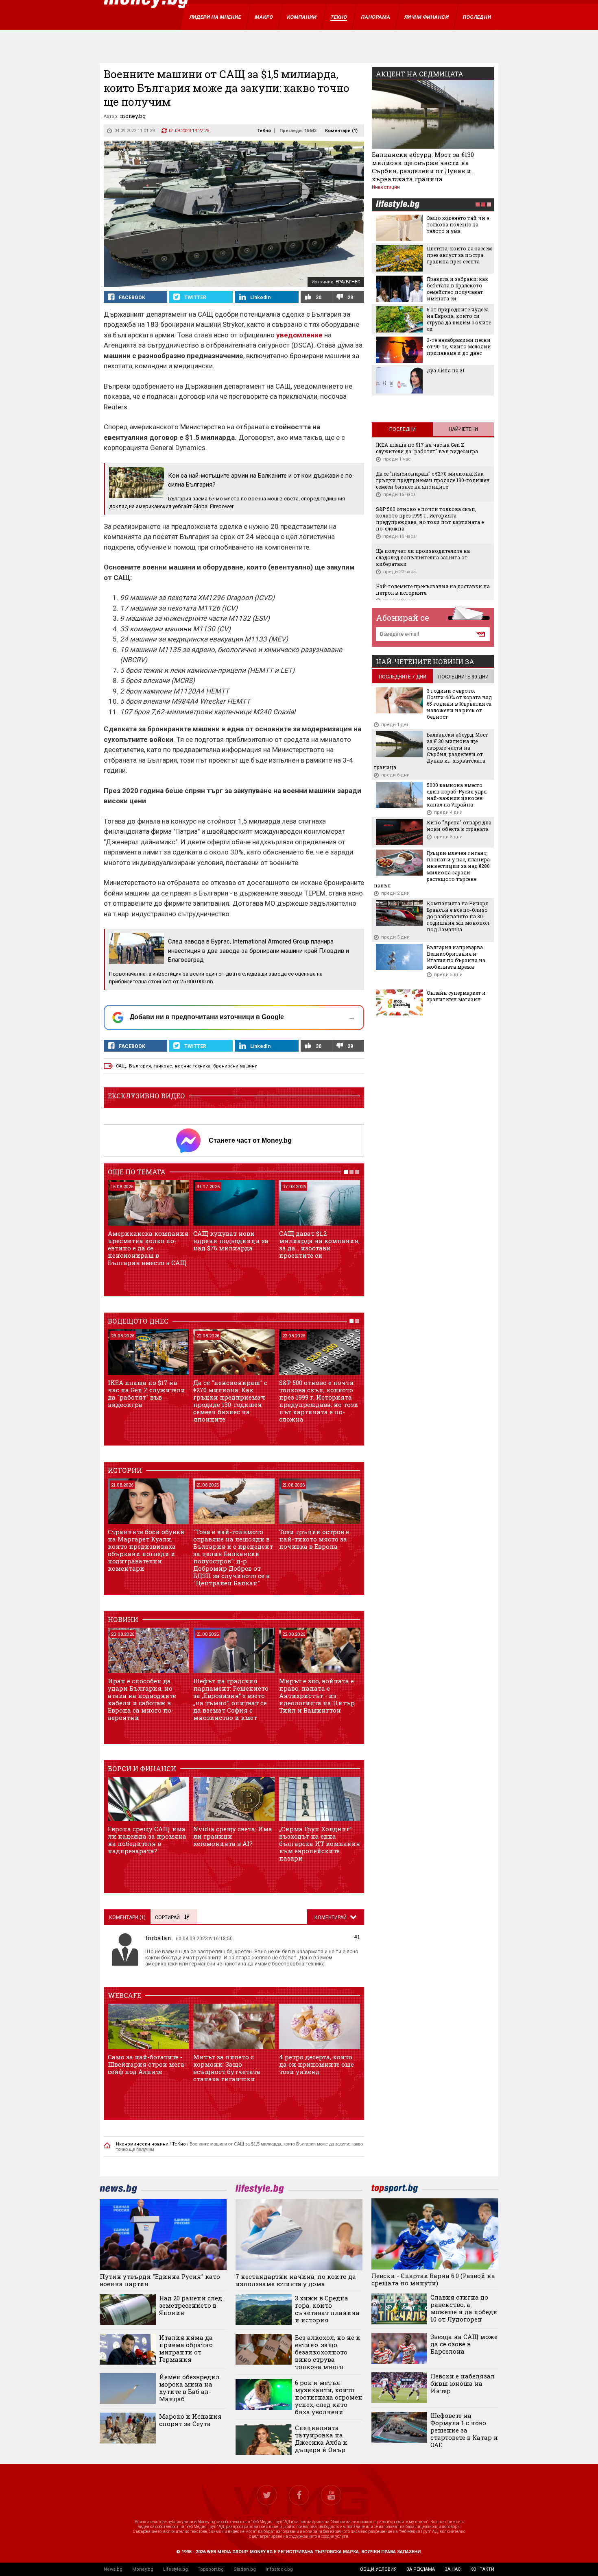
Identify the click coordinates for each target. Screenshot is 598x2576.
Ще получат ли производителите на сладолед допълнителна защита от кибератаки (423, 557)
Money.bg (143, 2569)
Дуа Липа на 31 (446, 370)
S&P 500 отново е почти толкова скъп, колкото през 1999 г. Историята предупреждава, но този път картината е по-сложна (319, 1401)
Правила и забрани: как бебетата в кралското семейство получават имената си (457, 289)
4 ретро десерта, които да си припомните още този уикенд (316, 2064)
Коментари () (341, 131)
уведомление (299, 335)
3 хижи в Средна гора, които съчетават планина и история (327, 2309)
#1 (357, 1937)
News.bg (113, 2569)
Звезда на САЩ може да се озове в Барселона (464, 2344)
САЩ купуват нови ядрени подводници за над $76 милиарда (231, 1241)
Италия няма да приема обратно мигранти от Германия (186, 2348)
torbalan (158, 1938)
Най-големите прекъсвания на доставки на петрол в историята (433, 589)
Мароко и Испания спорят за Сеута (190, 2420)
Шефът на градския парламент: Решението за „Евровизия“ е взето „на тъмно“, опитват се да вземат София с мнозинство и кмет (231, 1699)
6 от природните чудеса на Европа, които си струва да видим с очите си (459, 319)
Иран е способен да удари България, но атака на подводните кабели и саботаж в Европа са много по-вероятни (142, 1699)
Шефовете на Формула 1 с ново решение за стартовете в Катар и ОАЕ (464, 2430)
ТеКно (264, 131)
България (140, 1066)
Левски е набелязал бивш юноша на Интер (463, 2383)
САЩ (121, 1066)
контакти (482, 2569)
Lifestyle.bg (176, 2569)
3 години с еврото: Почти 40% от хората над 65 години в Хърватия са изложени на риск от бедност (459, 704)
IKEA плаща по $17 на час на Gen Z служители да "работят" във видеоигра (146, 1393)
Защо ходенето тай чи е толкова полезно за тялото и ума (458, 224)
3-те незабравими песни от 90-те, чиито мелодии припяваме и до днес (459, 346)
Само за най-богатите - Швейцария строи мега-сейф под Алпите (147, 2064)
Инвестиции (386, 187)
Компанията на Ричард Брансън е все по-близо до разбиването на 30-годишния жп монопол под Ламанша (458, 916)
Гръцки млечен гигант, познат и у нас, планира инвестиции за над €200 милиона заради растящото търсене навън (432, 869)
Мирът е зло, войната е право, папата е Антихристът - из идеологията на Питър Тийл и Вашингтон (317, 1696)
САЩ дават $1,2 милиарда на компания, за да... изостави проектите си (319, 1244)
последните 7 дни (403, 677)
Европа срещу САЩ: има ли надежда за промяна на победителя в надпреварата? (147, 1840)
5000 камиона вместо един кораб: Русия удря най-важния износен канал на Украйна (457, 795)
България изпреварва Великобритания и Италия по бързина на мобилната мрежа (456, 957)
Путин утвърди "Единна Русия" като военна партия (160, 2280)
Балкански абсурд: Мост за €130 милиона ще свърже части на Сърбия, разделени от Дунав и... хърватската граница (423, 167)
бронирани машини (235, 1066)
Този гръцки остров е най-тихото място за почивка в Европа (314, 1539)
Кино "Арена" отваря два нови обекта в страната (459, 826)
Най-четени (463, 429)
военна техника (193, 1066)
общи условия (378, 2569)
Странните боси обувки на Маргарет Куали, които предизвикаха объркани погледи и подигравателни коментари (146, 1550)
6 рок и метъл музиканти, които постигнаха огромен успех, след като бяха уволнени (329, 2397)
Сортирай (167, 1917)
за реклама (421, 2569)
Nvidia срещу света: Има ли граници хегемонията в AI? (233, 1836)
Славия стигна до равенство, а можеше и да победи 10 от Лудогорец (464, 2308)
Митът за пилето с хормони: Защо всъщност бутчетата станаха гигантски (227, 2068)
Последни (403, 429)
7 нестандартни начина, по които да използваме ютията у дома (296, 2280)
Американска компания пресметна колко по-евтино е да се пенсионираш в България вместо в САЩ (148, 1248)
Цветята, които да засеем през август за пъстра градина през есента (459, 255)
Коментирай (331, 1917)
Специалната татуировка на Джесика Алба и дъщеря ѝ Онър (321, 2439)
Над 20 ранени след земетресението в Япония (191, 2305)
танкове (163, 1066)
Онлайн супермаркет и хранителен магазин (456, 996)
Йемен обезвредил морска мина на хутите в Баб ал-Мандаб (189, 2388)
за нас (453, 2569)
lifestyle (397, 205)
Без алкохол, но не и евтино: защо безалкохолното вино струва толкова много (328, 2352)
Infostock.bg (279, 2569)
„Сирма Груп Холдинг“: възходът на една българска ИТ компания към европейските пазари (320, 1843)
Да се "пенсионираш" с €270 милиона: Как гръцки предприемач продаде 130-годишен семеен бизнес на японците (230, 1401)
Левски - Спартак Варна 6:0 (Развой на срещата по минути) (433, 2279)
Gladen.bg (245, 2569)
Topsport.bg (211, 2569)
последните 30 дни (463, 677)
